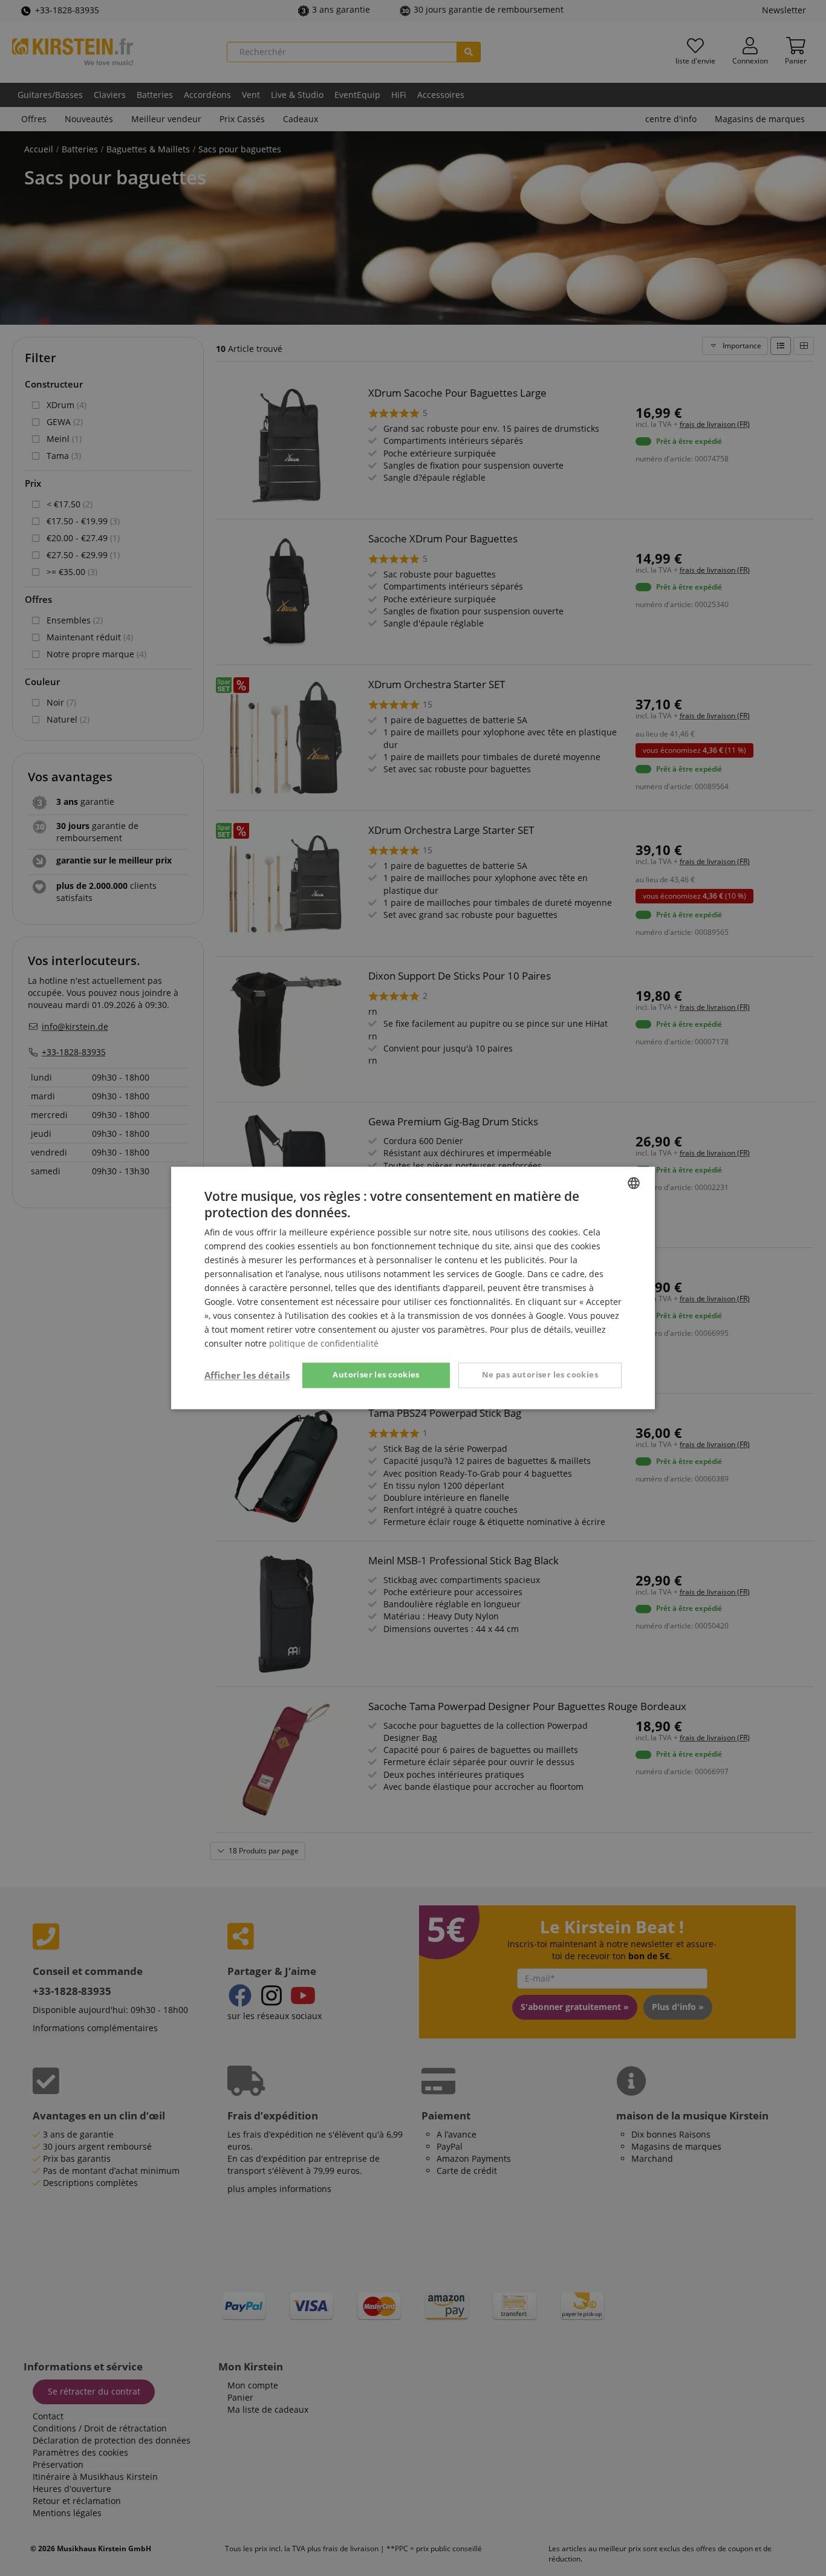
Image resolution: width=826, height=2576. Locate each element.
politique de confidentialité (324, 1344)
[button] (247, 1376)
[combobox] (634, 1183)
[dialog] (413, 1288)
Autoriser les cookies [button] (376, 1375)
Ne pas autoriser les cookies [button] (540, 1375)
